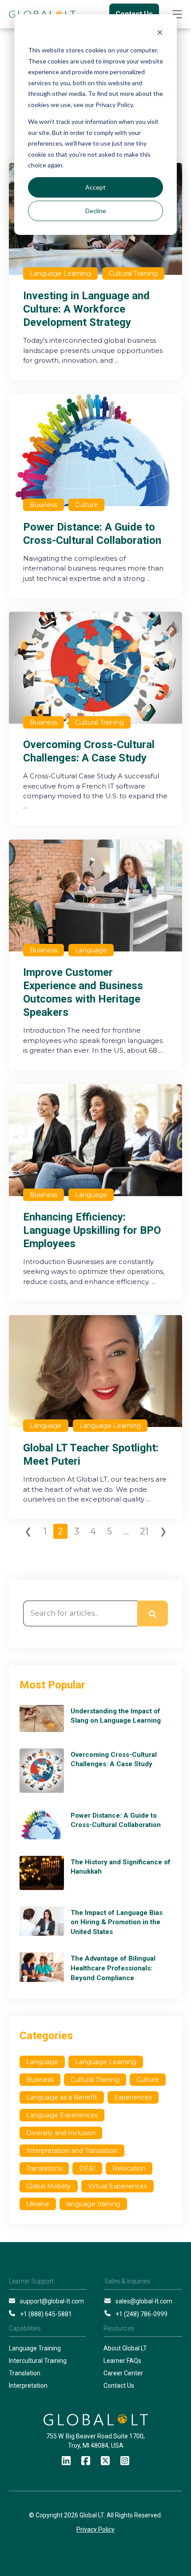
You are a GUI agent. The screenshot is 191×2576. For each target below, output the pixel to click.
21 (144, 1531)
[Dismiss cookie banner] (160, 34)
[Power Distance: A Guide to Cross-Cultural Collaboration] (95, 496)
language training (93, 2204)
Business (40, 2080)
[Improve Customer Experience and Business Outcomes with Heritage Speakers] (95, 955)
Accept (95, 187)
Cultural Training (95, 2080)
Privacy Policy (95, 2529)
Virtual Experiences (117, 2186)
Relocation (129, 2168)
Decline (96, 211)
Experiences (133, 2097)
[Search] (153, 1613)
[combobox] (80, 1613)
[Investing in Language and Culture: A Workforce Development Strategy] (95, 271)
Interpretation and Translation (72, 2151)
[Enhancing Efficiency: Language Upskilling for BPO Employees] (95, 1193)
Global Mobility (49, 2186)
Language (42, 2062)
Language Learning (106, 2062)
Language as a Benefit (62, 2097)
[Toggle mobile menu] (177, 14)
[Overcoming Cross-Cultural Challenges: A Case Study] (95, 719)
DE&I (87, 2168)
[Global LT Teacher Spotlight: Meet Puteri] (95, 1417)
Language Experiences (62, 2115)
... (126, 1531)
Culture (148, 2080)
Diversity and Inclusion (61, 2133)
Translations (44, 2168)
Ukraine (38, 2204)
